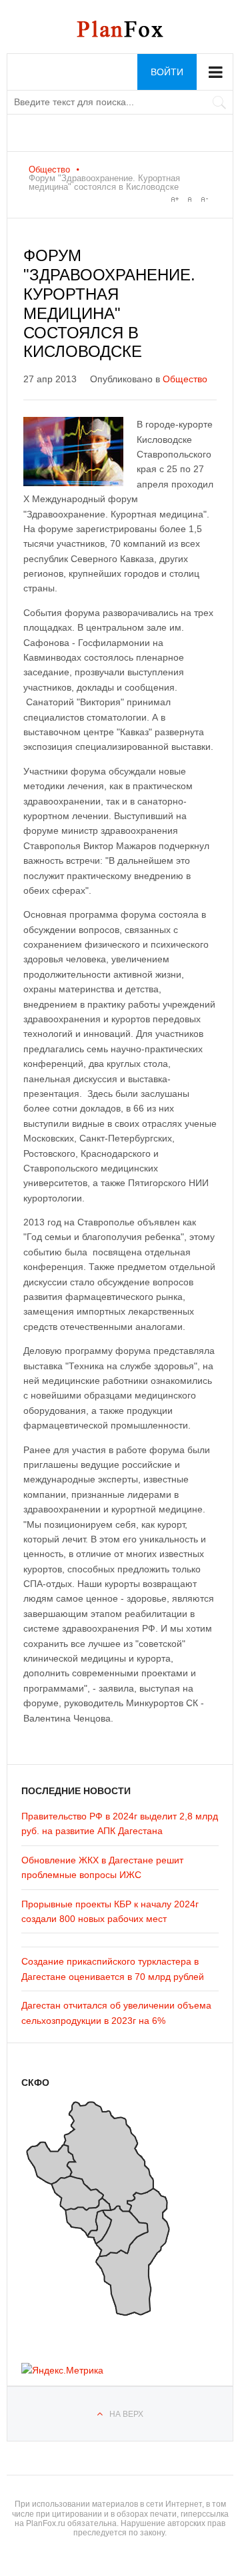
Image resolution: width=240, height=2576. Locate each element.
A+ (175, 199)
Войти (167, 72)
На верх (126, 2414)
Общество (49, 169)
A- (204, 199)
